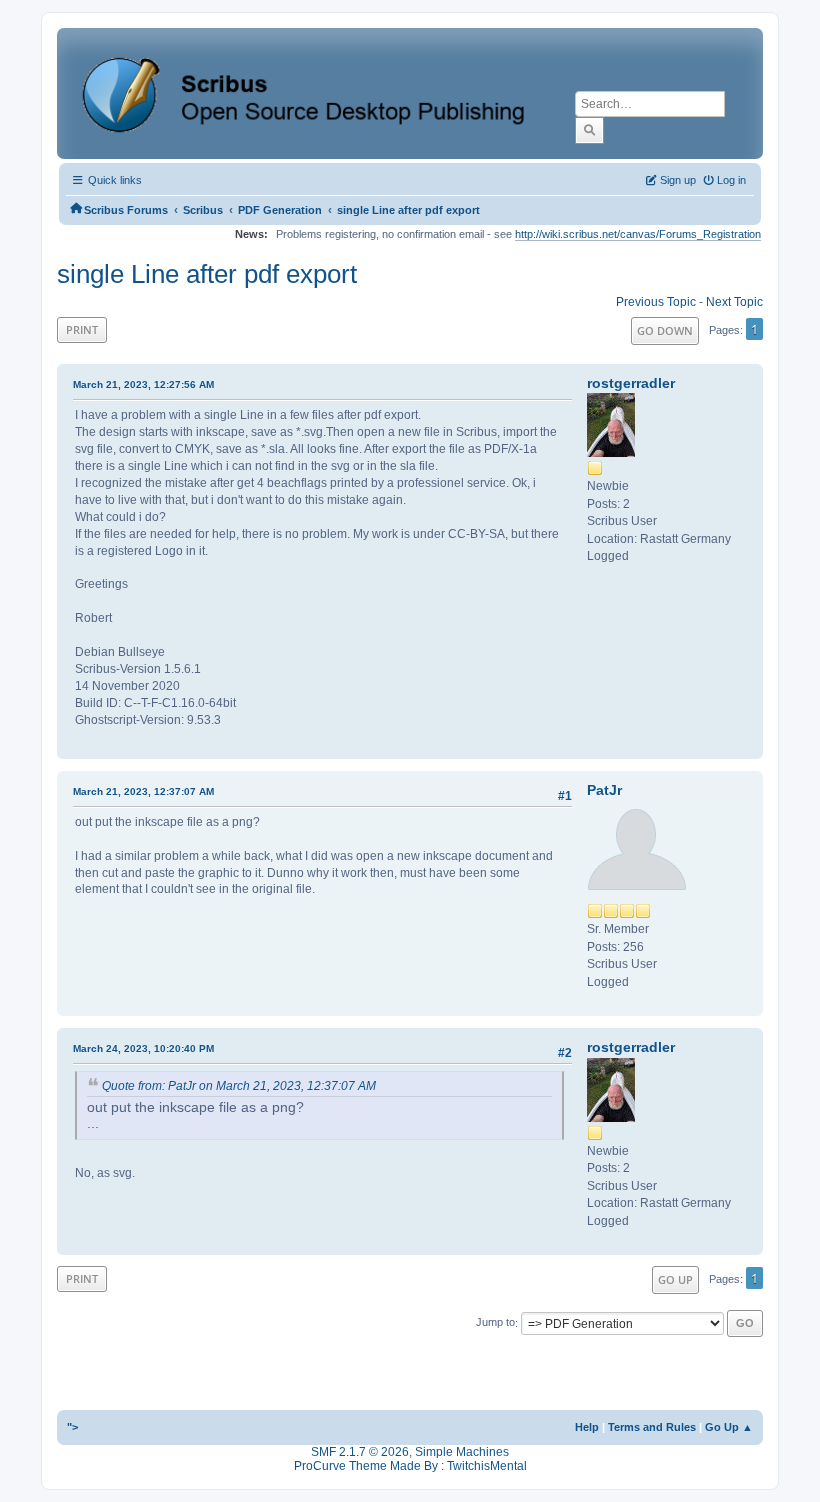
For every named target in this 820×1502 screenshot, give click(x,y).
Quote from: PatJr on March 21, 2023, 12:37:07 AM (239, 1086)
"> (72, 1427)
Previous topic (656, 302)
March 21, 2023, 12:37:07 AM (143, 791)
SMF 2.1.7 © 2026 (360, 1452)
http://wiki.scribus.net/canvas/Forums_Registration (638, 234)
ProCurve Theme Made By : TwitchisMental (410, 1466)
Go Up (675, 1279)
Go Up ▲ (729, 1427)
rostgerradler (631, 383)
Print (82, 329)
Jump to (495, 1323)
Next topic (734, 302)
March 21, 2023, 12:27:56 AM (143, 384)
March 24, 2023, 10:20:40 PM (143, 1048)
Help (587, 1427)
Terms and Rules (652, 1427)
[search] (589, 130)
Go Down (665, 330)
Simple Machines (462, 1452)
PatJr (604, 790)
